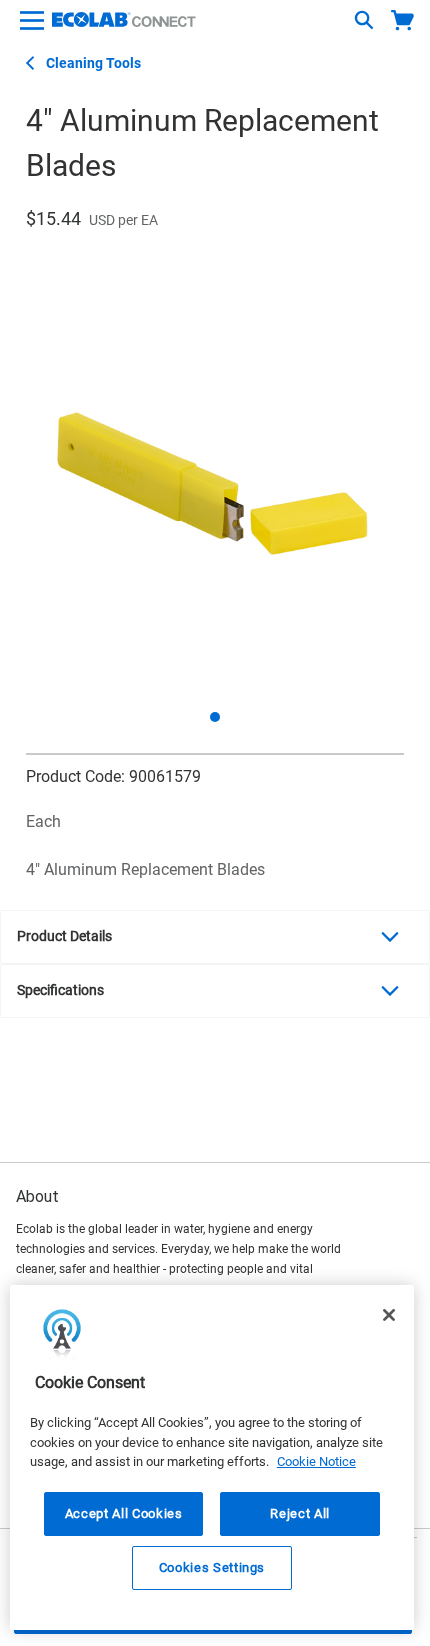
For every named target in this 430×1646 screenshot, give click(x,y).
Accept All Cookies (124, 1513)
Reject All (300, 1513)
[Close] (389, 1315)
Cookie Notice (316, 1461)
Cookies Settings (212, 1567)
